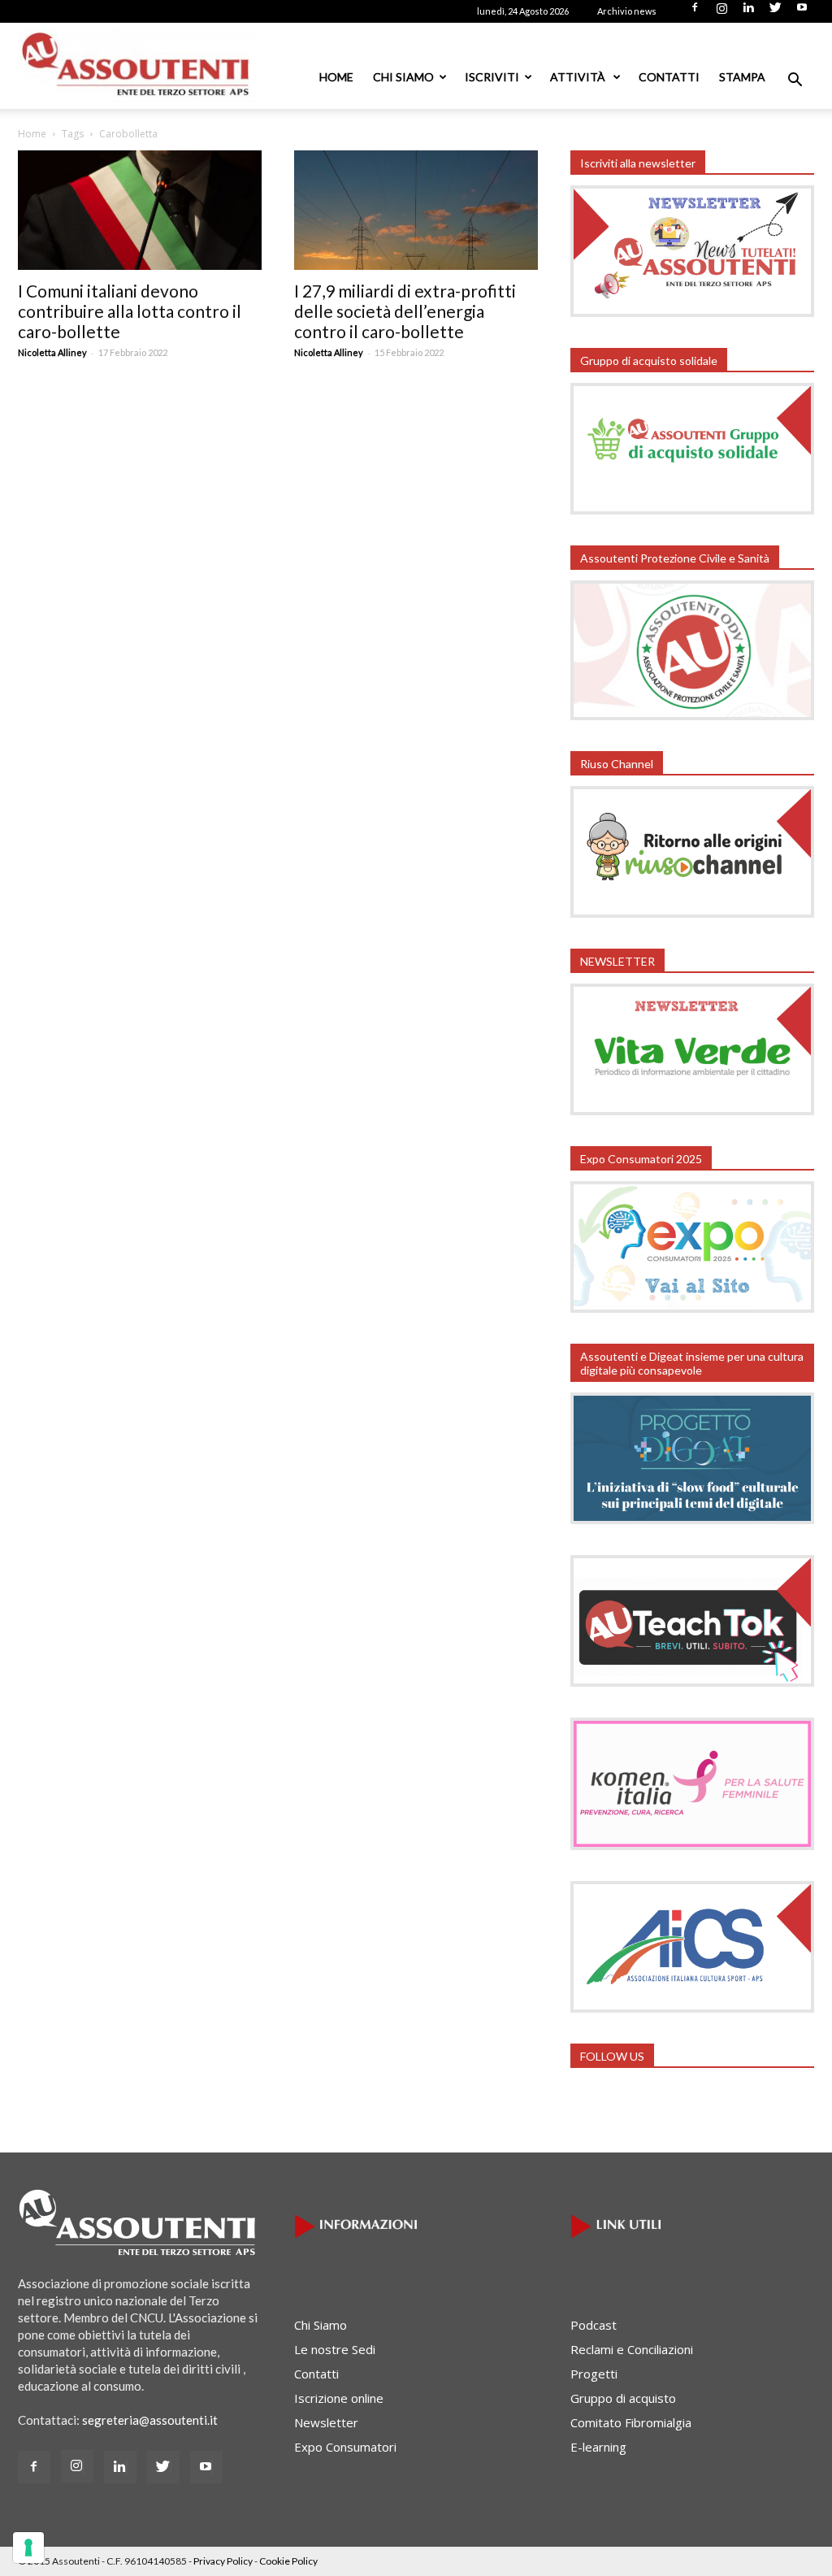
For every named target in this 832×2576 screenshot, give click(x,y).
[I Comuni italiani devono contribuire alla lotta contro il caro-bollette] (140, 210)
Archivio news (627, 11)
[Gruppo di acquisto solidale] (692, 510)
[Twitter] (775, 12)
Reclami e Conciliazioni (632, 2349)
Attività (579, 77)
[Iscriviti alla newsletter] (692, 312)
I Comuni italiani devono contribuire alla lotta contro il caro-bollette (130, 311)
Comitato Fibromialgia (631, 2422)
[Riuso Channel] (692, 913)
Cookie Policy (288, 2561)
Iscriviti (492, 77)
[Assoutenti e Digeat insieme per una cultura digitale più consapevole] (692, 1519)
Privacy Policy (223, 2561)
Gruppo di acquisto (623, 2398)
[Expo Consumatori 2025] (692, 1308)
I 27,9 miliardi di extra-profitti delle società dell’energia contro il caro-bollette (405, 311)
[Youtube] (802, 12)
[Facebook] (695, 12)
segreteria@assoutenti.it (150, 2420)
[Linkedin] (748, 12)
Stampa (742, 77)
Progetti (594, 2374)
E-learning (598, 2447)
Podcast (594, 2325)
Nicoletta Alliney (52, 352)
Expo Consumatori (345, 2447)
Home (336, 77)
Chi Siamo (403, 77)
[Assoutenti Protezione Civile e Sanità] (692, 715)
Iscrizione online (339, 2398)
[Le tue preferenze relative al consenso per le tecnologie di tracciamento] (28, 2548)
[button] (795, 81)
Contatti (669, 77)
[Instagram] (721, 12)
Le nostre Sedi (335, 2349)
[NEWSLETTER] (692, 1110)
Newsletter (326, 2422)
